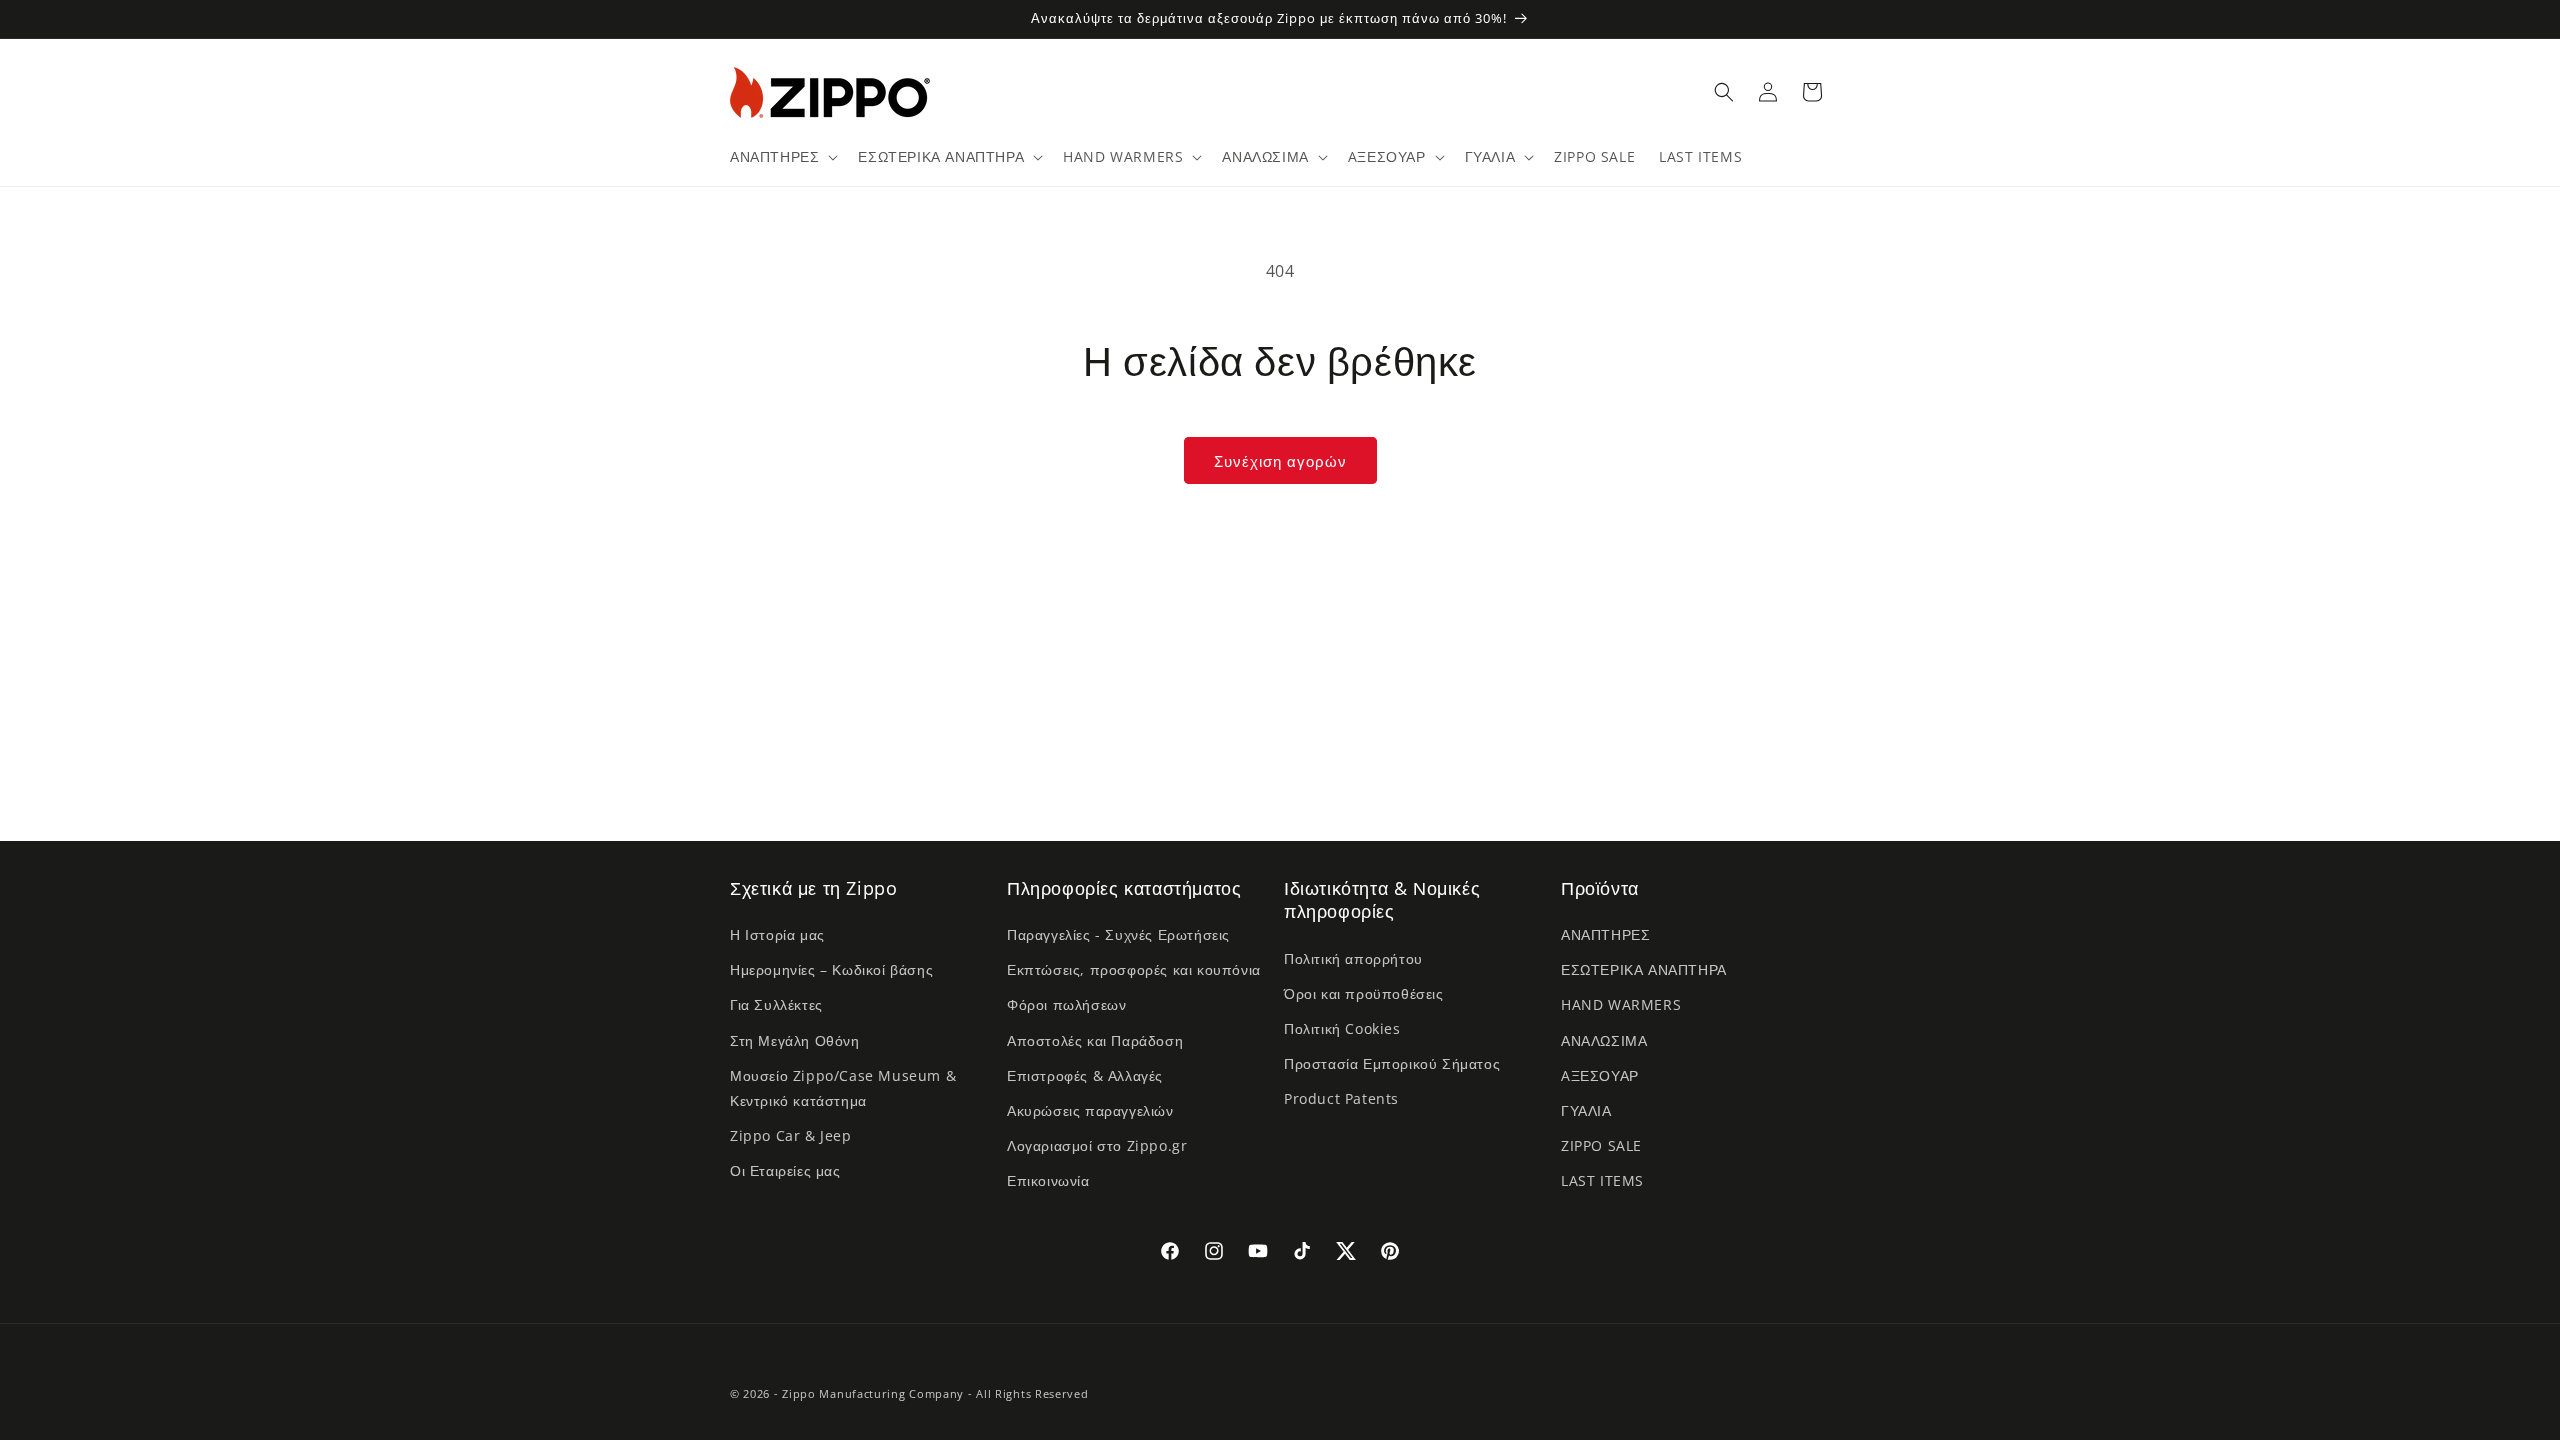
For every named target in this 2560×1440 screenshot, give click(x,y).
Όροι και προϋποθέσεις (1364, 993)
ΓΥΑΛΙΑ (1586, 1110)
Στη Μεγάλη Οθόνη (795, 1040)
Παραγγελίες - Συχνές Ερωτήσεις (1118, 934)
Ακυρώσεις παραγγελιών (1090, 1110)
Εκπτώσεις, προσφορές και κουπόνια (1134, 969)
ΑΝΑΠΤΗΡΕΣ (1605, 934)
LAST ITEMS (1602, 1180)
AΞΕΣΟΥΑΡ (1600, 1075)
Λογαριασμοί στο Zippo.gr (1097, 1145)
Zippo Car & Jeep (791, 1135)
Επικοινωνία (1048, 1180)
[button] (782, 157)
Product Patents (1341, 1098)
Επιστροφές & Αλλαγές (1085, 1075)
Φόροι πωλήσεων (1066, 1004)
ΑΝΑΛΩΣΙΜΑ (1604, 1040)
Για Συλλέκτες (776, 1004)
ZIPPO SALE (1601, 1145)
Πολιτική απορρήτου (1353, 958)
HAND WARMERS (1621, 1004)
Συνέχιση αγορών (1280, 461)
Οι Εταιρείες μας (785, 1170)
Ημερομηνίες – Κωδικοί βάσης (831, 969)
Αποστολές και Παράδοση (1095, 1040)
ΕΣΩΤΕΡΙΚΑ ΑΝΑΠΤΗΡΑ (1644, 969)
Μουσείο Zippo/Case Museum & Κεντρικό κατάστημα (843, 1088)
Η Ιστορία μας (777, 934)
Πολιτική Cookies (1342, 1028)
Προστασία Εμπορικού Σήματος (1392, 1063)
